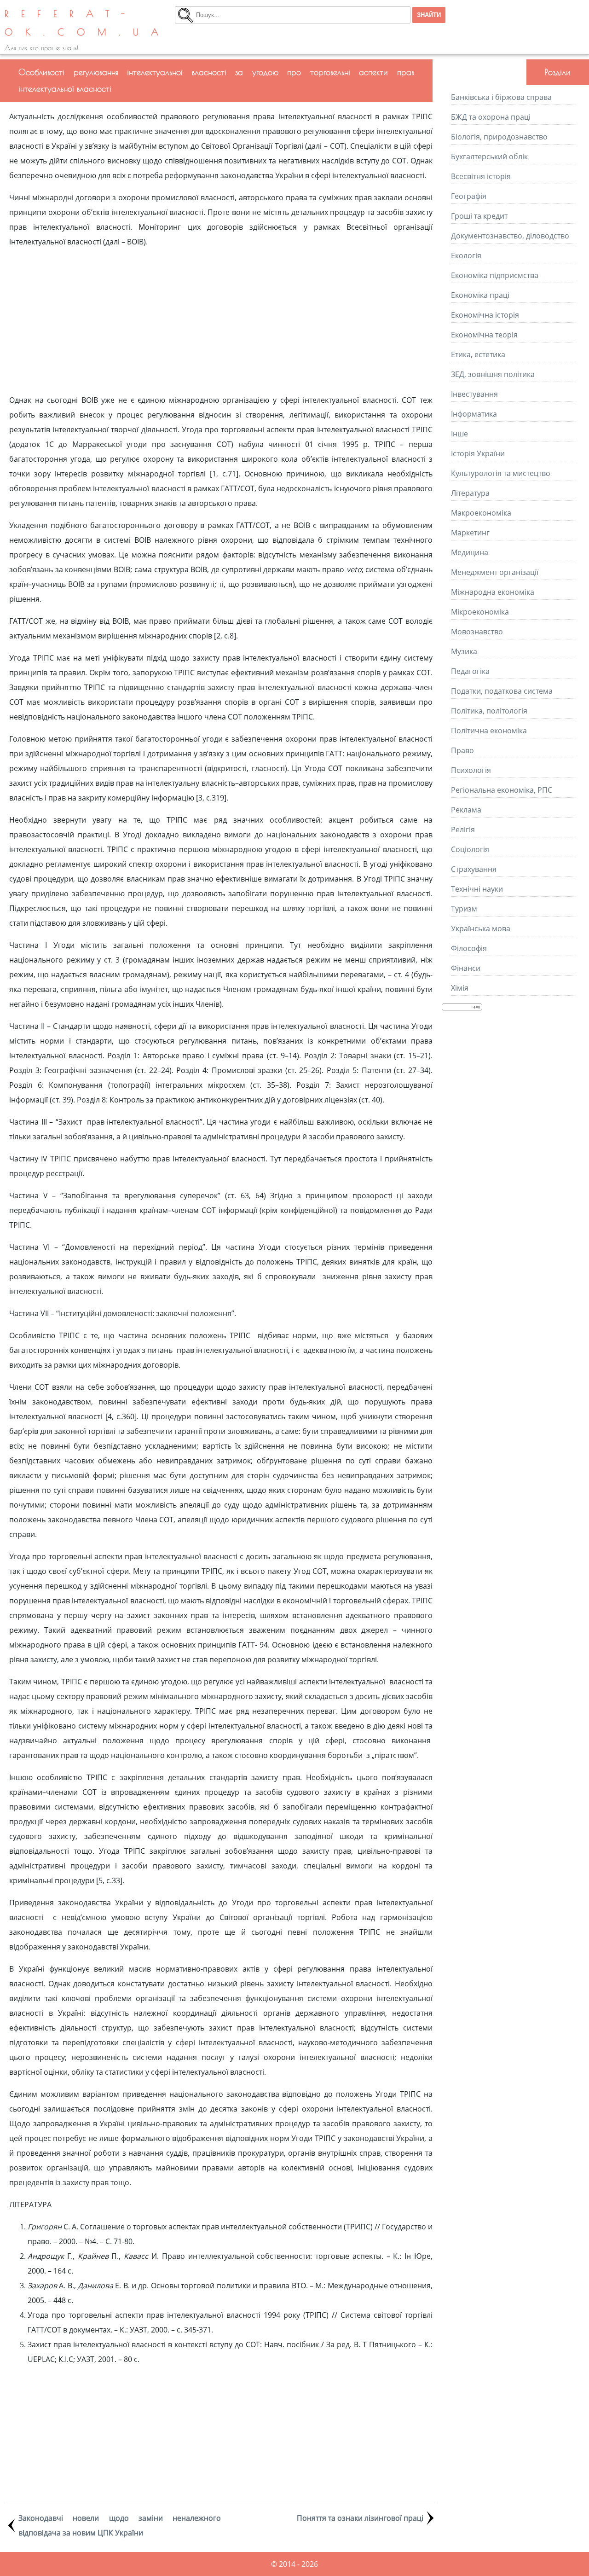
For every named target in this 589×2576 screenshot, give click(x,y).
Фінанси (466, 968)
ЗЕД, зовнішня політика (493, 374)
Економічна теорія (484, 335)
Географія (469, 196)
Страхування (474, 869)
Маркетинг (470, 533)
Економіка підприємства (495, 275)
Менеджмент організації (495, 572)
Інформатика (474, 414)
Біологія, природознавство (499, 137)
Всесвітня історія (481, 176)
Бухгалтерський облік (489, 157)
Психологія (471, 770)
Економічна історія (485, 315)
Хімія (460, 988)
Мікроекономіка (480, 612)
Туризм (464, 909)
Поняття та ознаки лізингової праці (360, 2518)
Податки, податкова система (502, 691)
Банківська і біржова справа (501, 97)
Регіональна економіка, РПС (502, 790)
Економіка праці (480, 295)
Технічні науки (477, 889)
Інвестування (474, 394)
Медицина (470, 552)
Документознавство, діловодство (510, 236)
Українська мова (481, 928)
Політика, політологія (489, 711)
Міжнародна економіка (493, 592)
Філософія (469, 948)
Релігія (463, 830)
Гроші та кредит (479, 216)
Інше (459, 434)
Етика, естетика (478, 354)
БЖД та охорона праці (491, 117)
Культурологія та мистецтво (501, 473)
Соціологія (470, 849)
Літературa (470, 493)
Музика (464, 651)
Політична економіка (489, 731)
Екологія (466, 255)
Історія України (478, 453)
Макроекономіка (481, 513)
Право (462, 750)
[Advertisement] (221, 321)
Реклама (466, 810)
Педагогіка (470, 671)
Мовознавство (477, 632)
